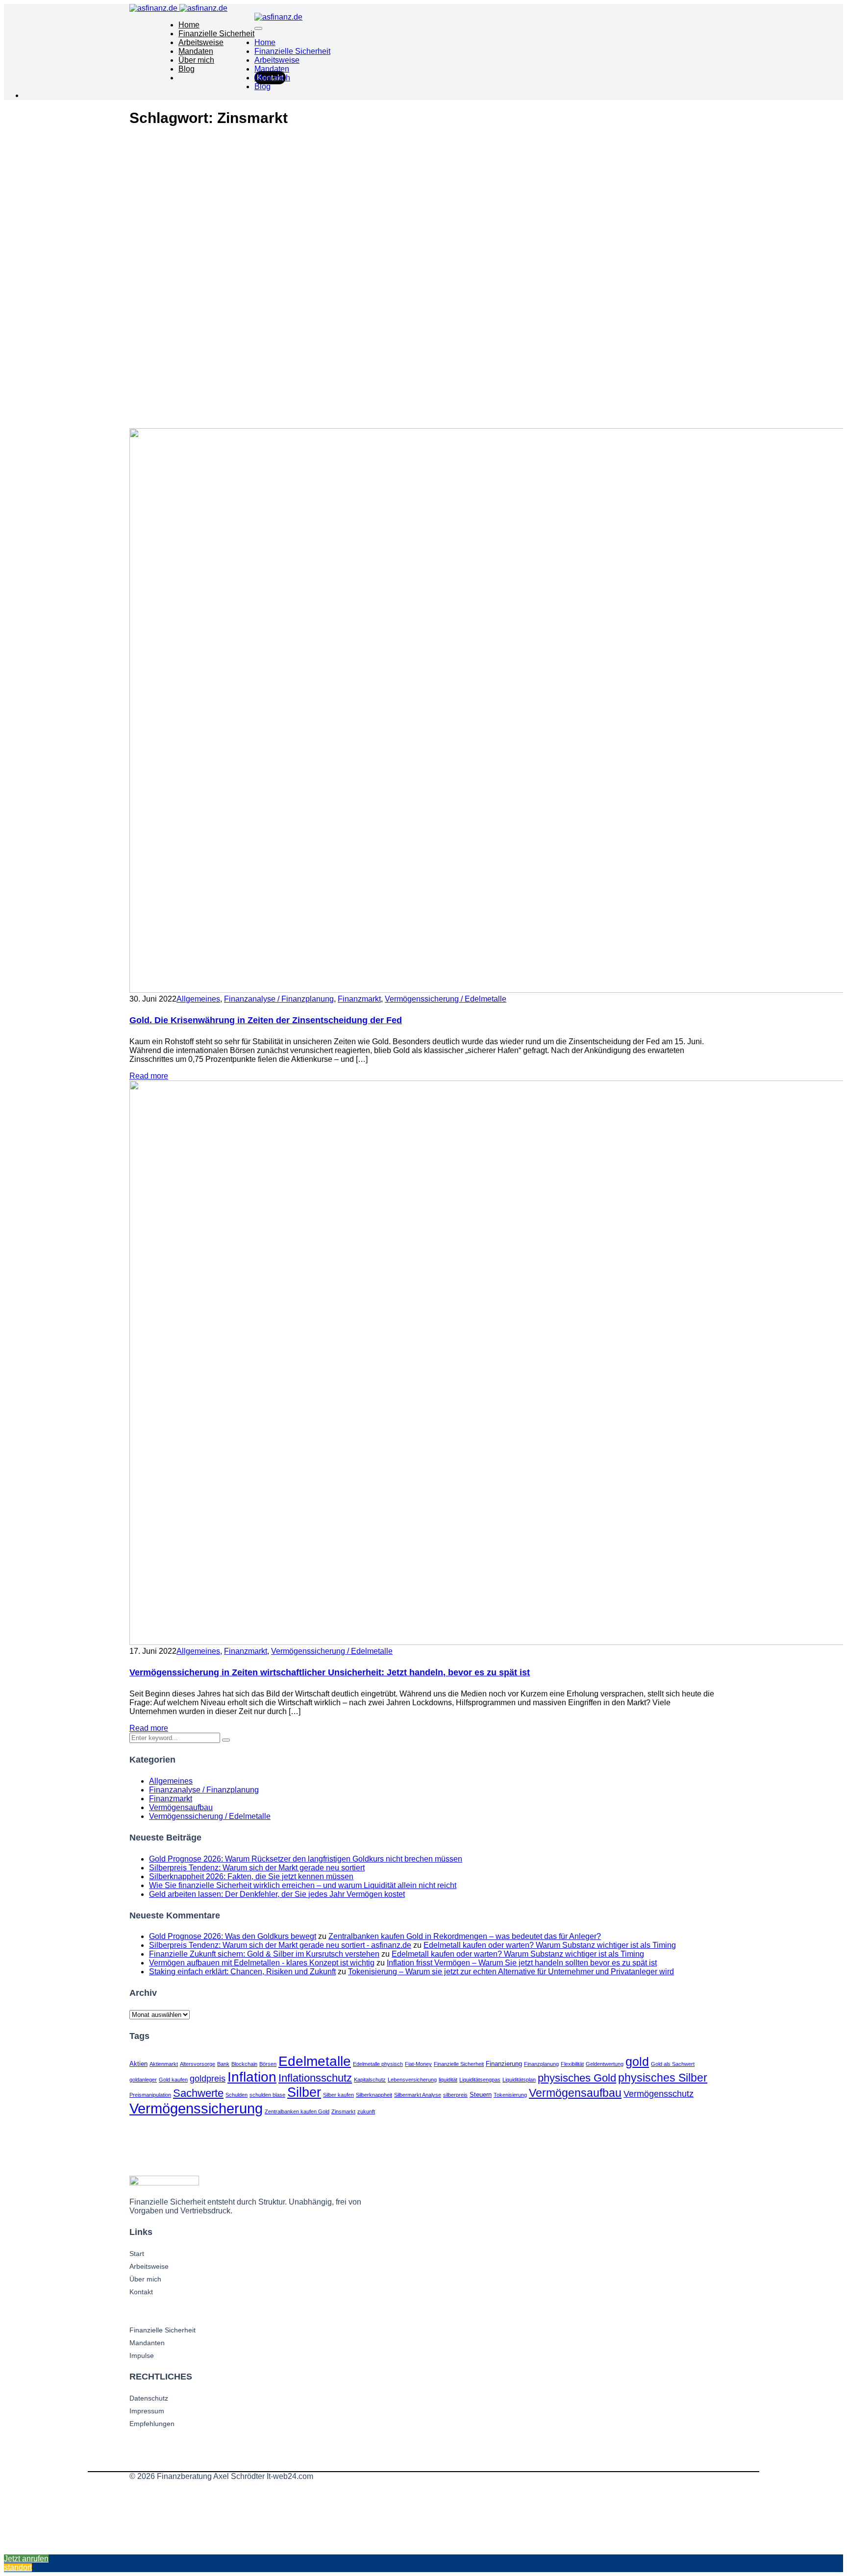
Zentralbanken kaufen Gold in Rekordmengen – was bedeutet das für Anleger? (465, 1936)
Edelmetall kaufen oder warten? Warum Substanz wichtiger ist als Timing (550, 1945)
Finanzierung (504, 2064)
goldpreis (208, 2078)
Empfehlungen (152, 2424)
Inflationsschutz (315, 2078)
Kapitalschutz (370, 2080)
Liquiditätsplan (519, 2080)
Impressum (147, 2411)
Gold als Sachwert (673, 2064)
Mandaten (196, 51)
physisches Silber (663, 2078)
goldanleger (143, 2080)
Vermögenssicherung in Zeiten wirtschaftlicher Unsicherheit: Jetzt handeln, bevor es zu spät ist (330, 1672)
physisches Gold (577, 2078)
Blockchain (244, 2064)
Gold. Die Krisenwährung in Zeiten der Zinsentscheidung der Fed (266, 1020)
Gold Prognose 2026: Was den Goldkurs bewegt (233, 1936)
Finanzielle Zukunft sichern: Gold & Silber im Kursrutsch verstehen (264, 1954)
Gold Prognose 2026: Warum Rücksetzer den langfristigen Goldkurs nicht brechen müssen (306, 1859)
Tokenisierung (510, 2095)
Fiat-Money (418, 2064)
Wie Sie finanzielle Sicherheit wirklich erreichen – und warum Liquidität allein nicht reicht (303, 1885)
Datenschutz (149, 2398)
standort (18, 2567)
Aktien (138, 2064)
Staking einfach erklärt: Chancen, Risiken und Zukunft (242, 1972)
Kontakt (141, 2292)
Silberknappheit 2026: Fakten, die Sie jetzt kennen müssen (251, 1877)
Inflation (252, 2077)
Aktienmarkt (164, 2064)
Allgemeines (198, 999)
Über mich (196, 60)
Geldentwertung (605, 2064)
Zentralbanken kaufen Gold (297, 2111)
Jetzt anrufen (26, 2559)
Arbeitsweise (201, 42)
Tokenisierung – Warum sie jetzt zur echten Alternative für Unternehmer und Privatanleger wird (511, 1972)
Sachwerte (198, 2093)
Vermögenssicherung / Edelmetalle (446, 999)
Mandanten (147, 2343)
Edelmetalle (315, 2061)
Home (189, 25)
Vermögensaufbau (181, 1807)
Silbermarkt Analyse (418, 2095)
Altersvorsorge (198, 2064)
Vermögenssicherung (196, 2108)
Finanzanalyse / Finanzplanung (279, 999)
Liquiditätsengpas (480, 2080)
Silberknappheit (374, 2095)
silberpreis (455, 2095)
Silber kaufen (338, 2095)
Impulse (142, 2355)
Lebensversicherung (412, 2080)
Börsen (268, 2064)
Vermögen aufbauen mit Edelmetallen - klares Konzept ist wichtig (262, 1963)
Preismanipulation (150, 2095)
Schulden (237, 2095)
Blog (187, 69)
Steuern (481, 2095)
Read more (149, 1076)
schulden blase (267, 2095)
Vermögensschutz (659, 2094)
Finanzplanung (541, 2064)
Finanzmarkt (359, 999)
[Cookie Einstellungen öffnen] (77, 2550)
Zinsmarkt (343, 2111)
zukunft (366, 2111)
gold (637, 2061)
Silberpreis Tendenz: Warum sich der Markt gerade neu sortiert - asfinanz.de (280, 1945)
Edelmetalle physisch (378, 2064)
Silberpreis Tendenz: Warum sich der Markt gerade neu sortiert (257, 1868)
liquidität (448, 2080)
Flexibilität (572, 2064)
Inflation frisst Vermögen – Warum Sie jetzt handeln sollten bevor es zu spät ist (522, 1963)
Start (137, 2254)
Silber (304, 2092)
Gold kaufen (173, 2080)
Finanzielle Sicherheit (216, 34)
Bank (223, 2064)
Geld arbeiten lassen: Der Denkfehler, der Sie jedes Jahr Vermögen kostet (277, 1894)
